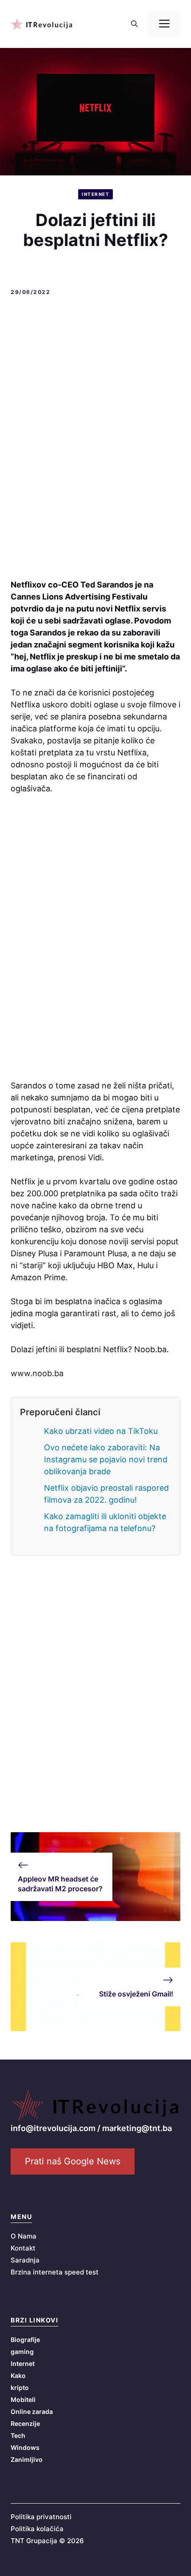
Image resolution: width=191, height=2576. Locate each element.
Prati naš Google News (73, 2161)
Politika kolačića (37, 2529)
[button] (134, 24)
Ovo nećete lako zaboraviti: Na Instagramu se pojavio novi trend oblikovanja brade (106, 1459)
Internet (95, 194)
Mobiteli (23, 2399)
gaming (22, 2352)
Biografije (25, 2340)
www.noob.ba (37, 1373)
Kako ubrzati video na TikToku (101, 1431)
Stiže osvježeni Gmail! (136, 1994)
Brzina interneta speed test (55, 2272)
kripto (20, 2387)
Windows (25, 2447)
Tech (18, 2435)
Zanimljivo (27, 2459)
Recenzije (25, 2423)
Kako (18, 2376)
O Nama (24, 2236)
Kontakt (23, 2248)
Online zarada (32, 2411)
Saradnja (25, 2260)
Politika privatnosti (41, 2517)
